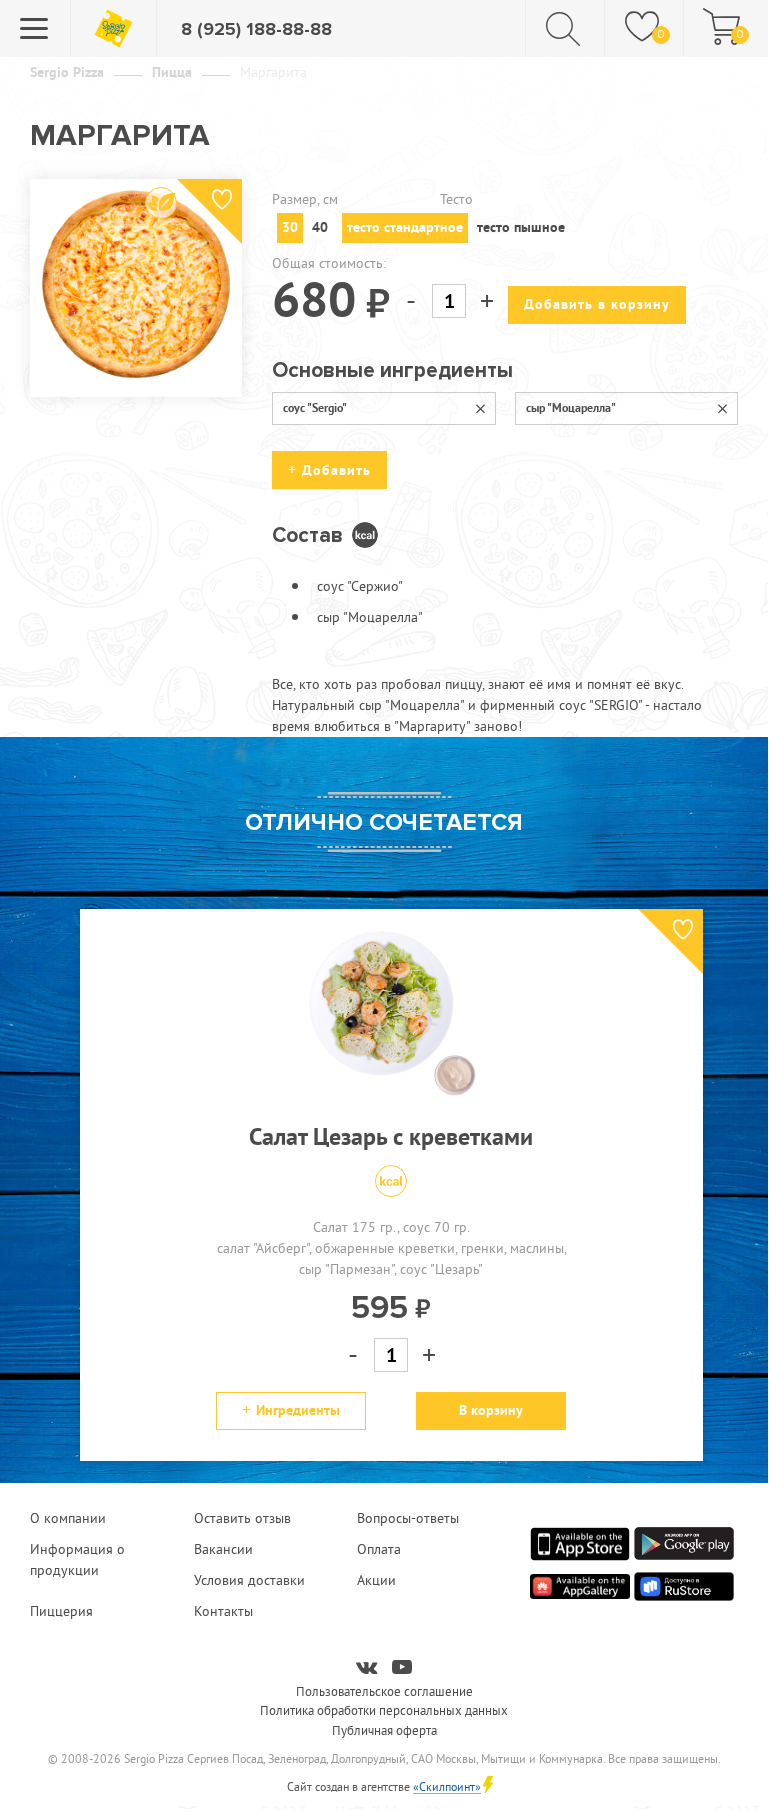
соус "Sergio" (315, 408)
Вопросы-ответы (408, 1518)
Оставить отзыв (242, 1518)
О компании (68, 1518)
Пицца (172, 72)
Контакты (223, 1611)
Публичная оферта (384, 1730)
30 (290, 227)
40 (320, 227)
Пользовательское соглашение (384, 1691)
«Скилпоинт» (447, 1786)
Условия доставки (249, 1580)
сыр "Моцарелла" (571, 408)
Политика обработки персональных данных (384, 1710)
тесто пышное (521, 227)
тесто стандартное (405, 227)
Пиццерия (61, 1611)
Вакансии (223, 1549)
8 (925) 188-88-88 (256, 29)
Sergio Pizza (67, 72)
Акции (376, 1580)
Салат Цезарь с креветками (391, 1136)
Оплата (379, 1549)
